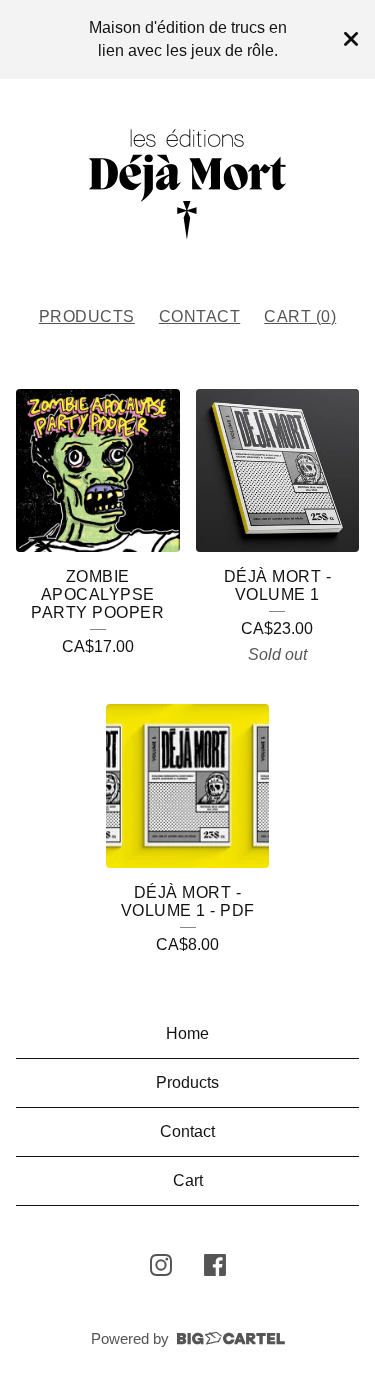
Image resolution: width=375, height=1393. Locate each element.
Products (87, 316)
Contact (200, 316)
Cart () (300, 316)
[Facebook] (215, 1265)
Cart (188, 1180)
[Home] (187, 184)
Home (187, 1033)
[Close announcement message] (351, 39)
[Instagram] (161, 1265)
